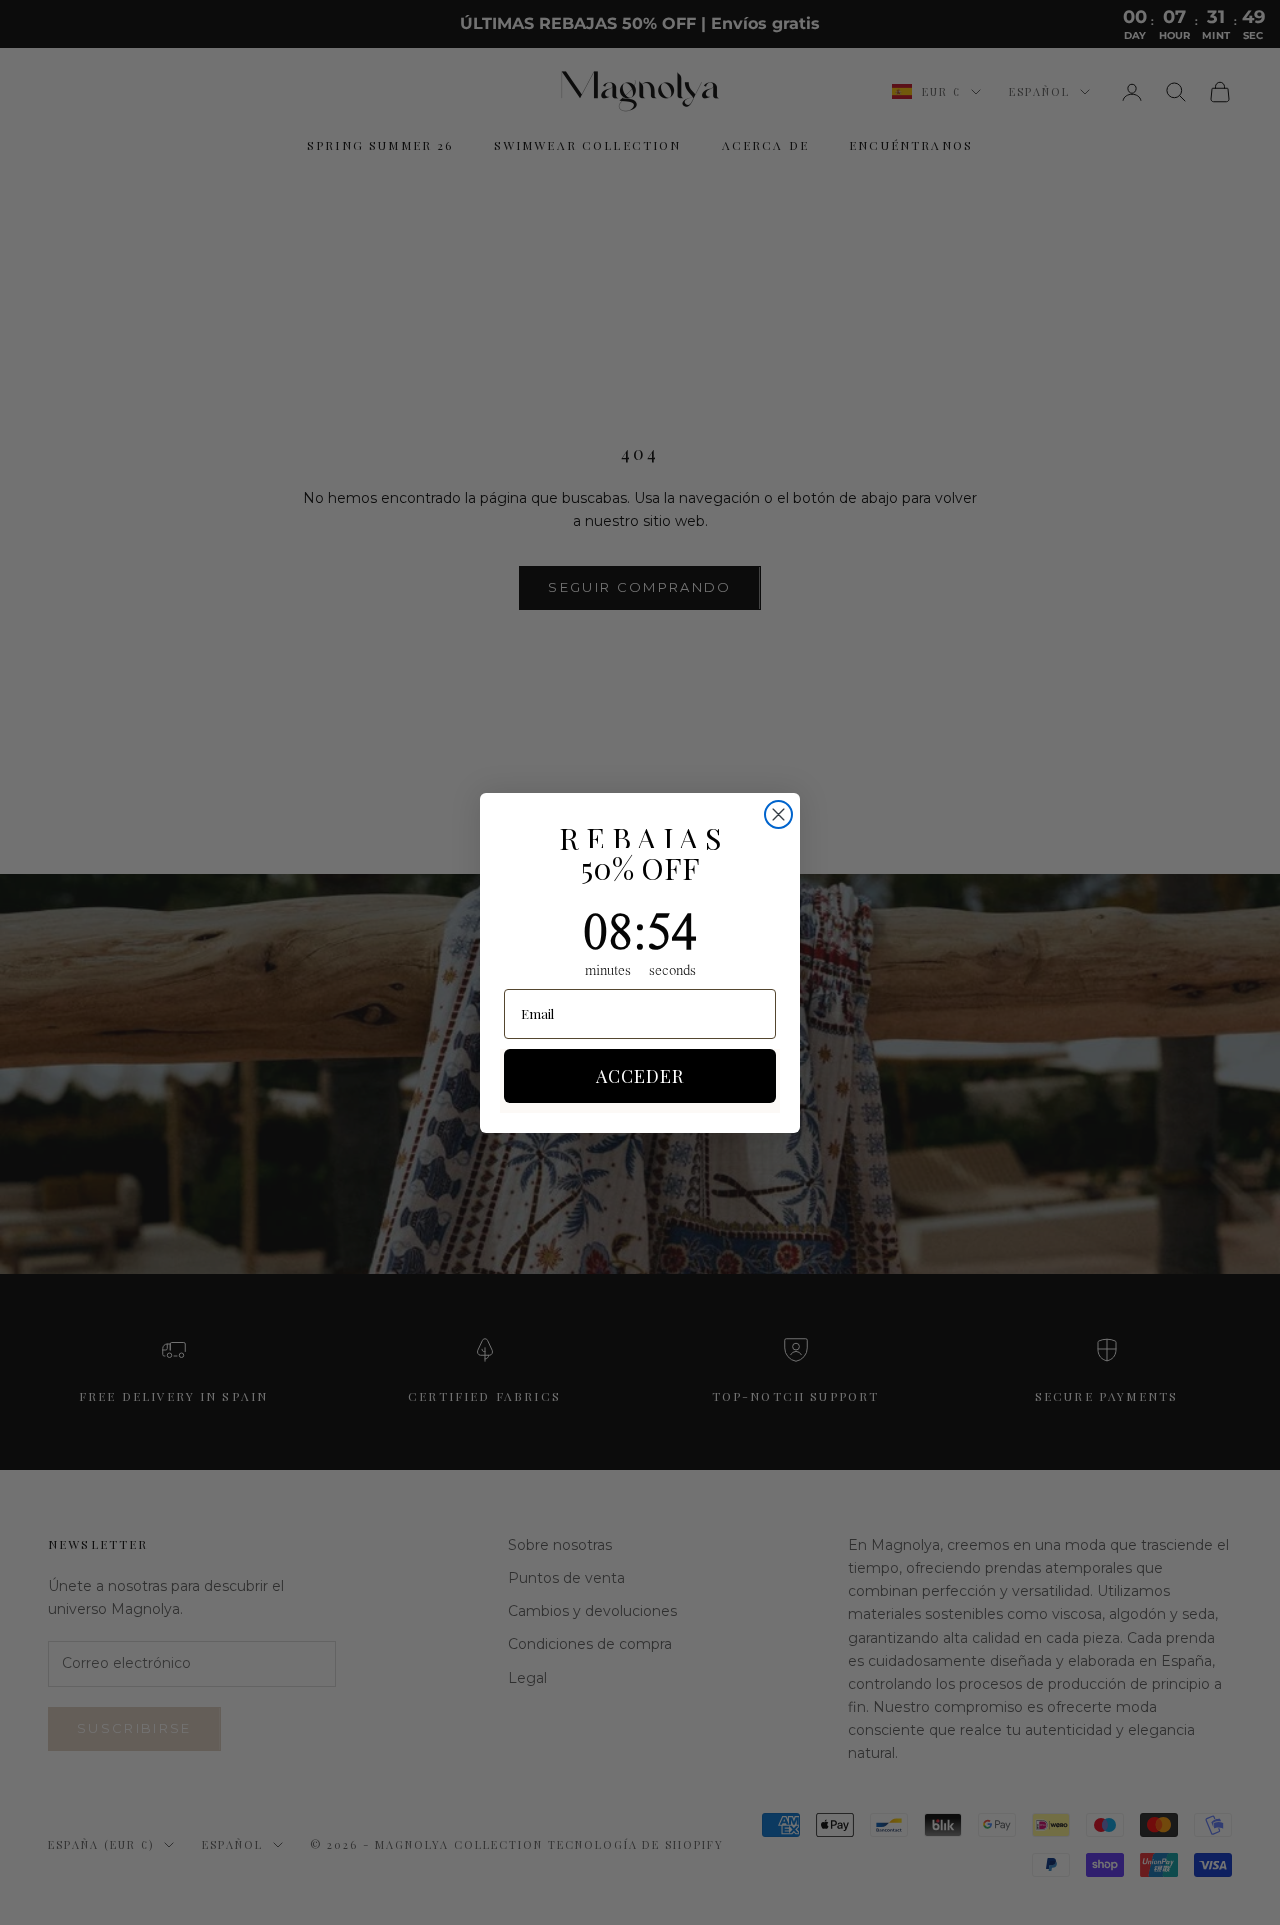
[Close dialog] (778, 814)
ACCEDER (640, 1076)
